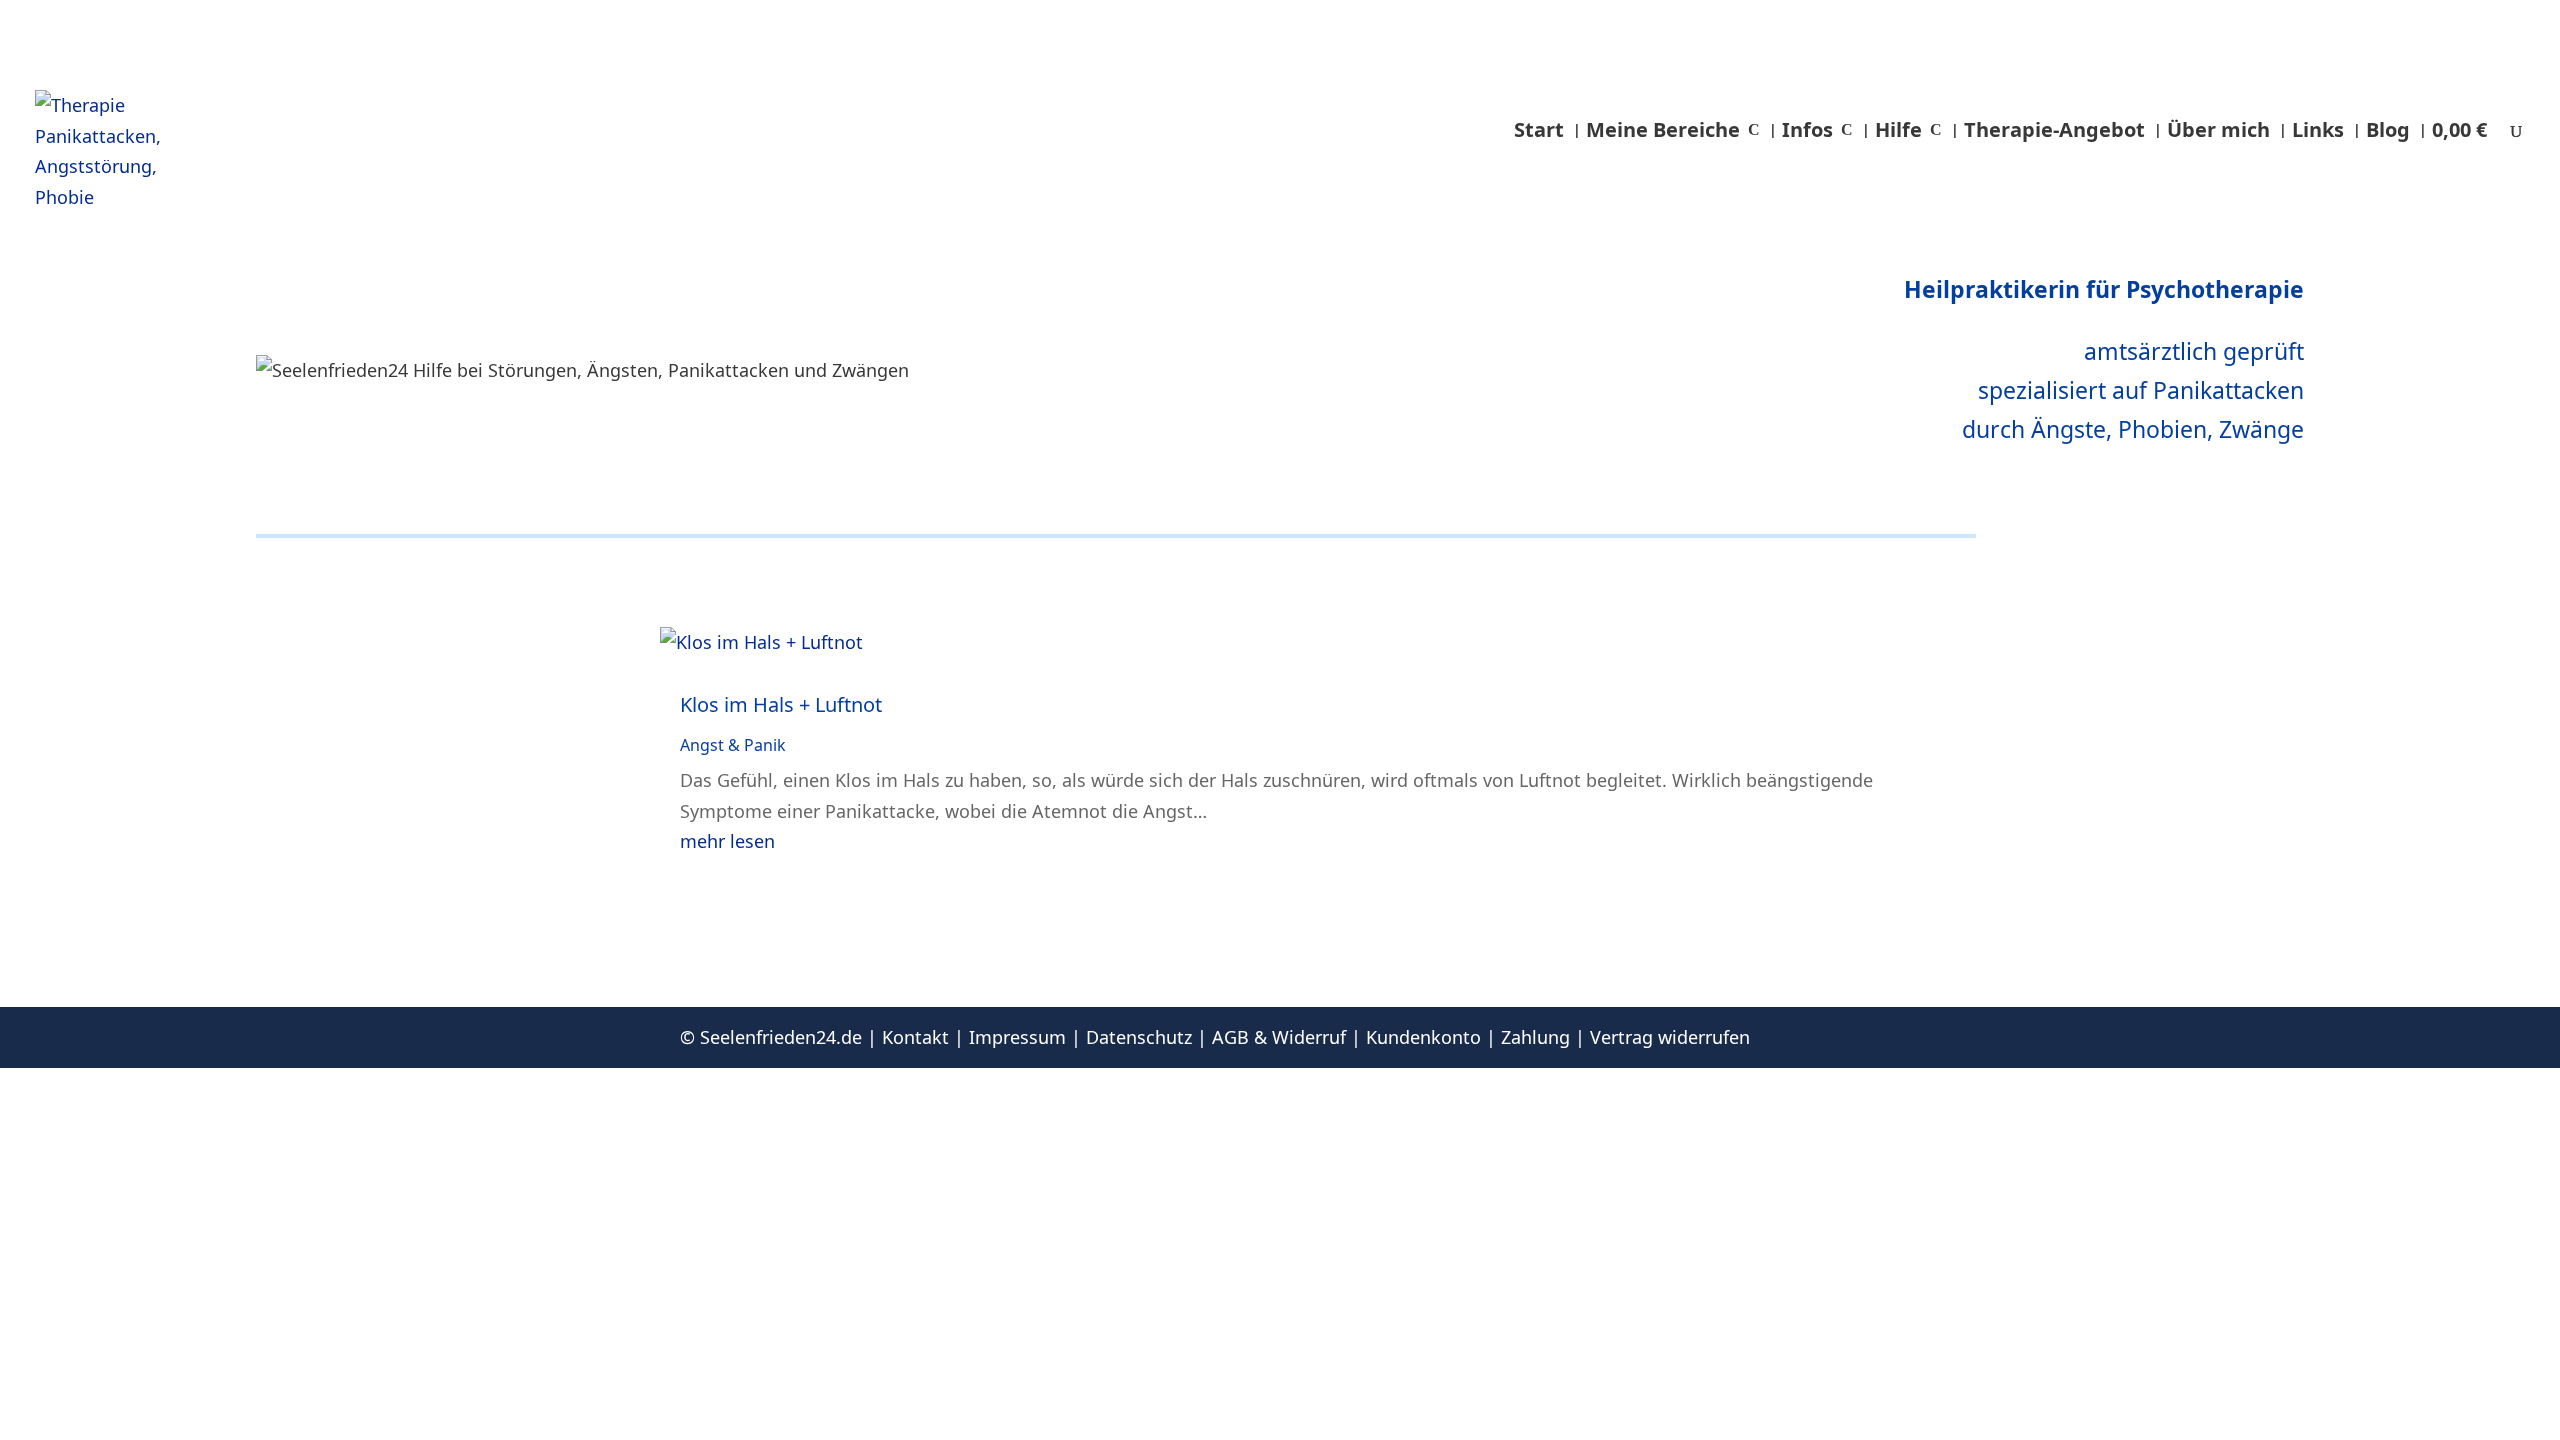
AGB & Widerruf (1279, 1037)
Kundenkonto (1423, 1037)
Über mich (2218, 129)
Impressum (1017, 1037)
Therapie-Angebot (2054, 129)
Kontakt (915, 1037)
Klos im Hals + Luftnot (781, 704)
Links (2318, 129)
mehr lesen (727, 841)
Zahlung (1535, 1037)
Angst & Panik (733, 745)
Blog (2388, 129)
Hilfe (1898, 129)
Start (1539, 129)
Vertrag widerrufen (1670, 1037)
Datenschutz (1139, 1037)
